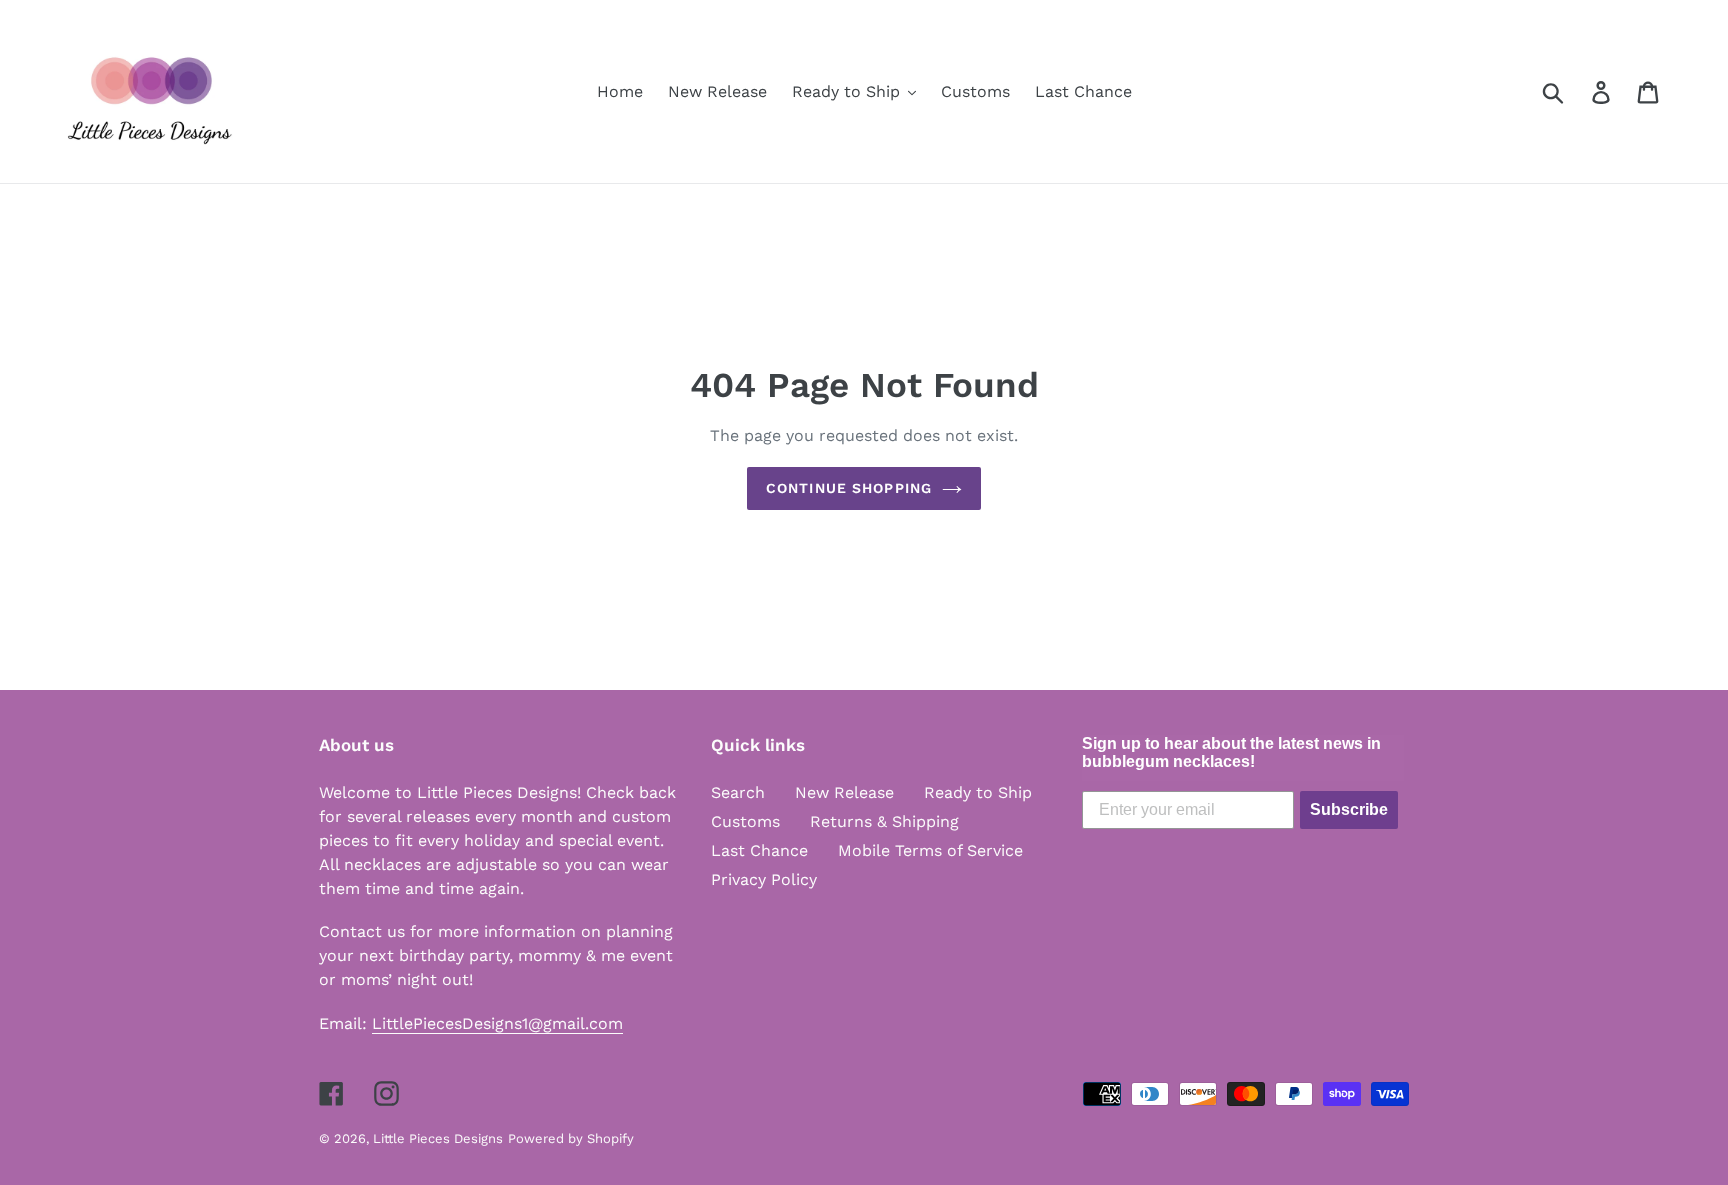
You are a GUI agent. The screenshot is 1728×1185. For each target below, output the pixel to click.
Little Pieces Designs (438, 1138)
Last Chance (759, 850)
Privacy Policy (764, 879)
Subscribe (1349, 809)
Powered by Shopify (571, 1138)
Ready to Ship (978, 792)
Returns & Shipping (884, 821)
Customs (745, 821)
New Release (844, 792)
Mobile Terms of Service (930, 850)
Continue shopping (849, 488)
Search (738, 792)
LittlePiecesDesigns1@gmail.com (497, 1023)
